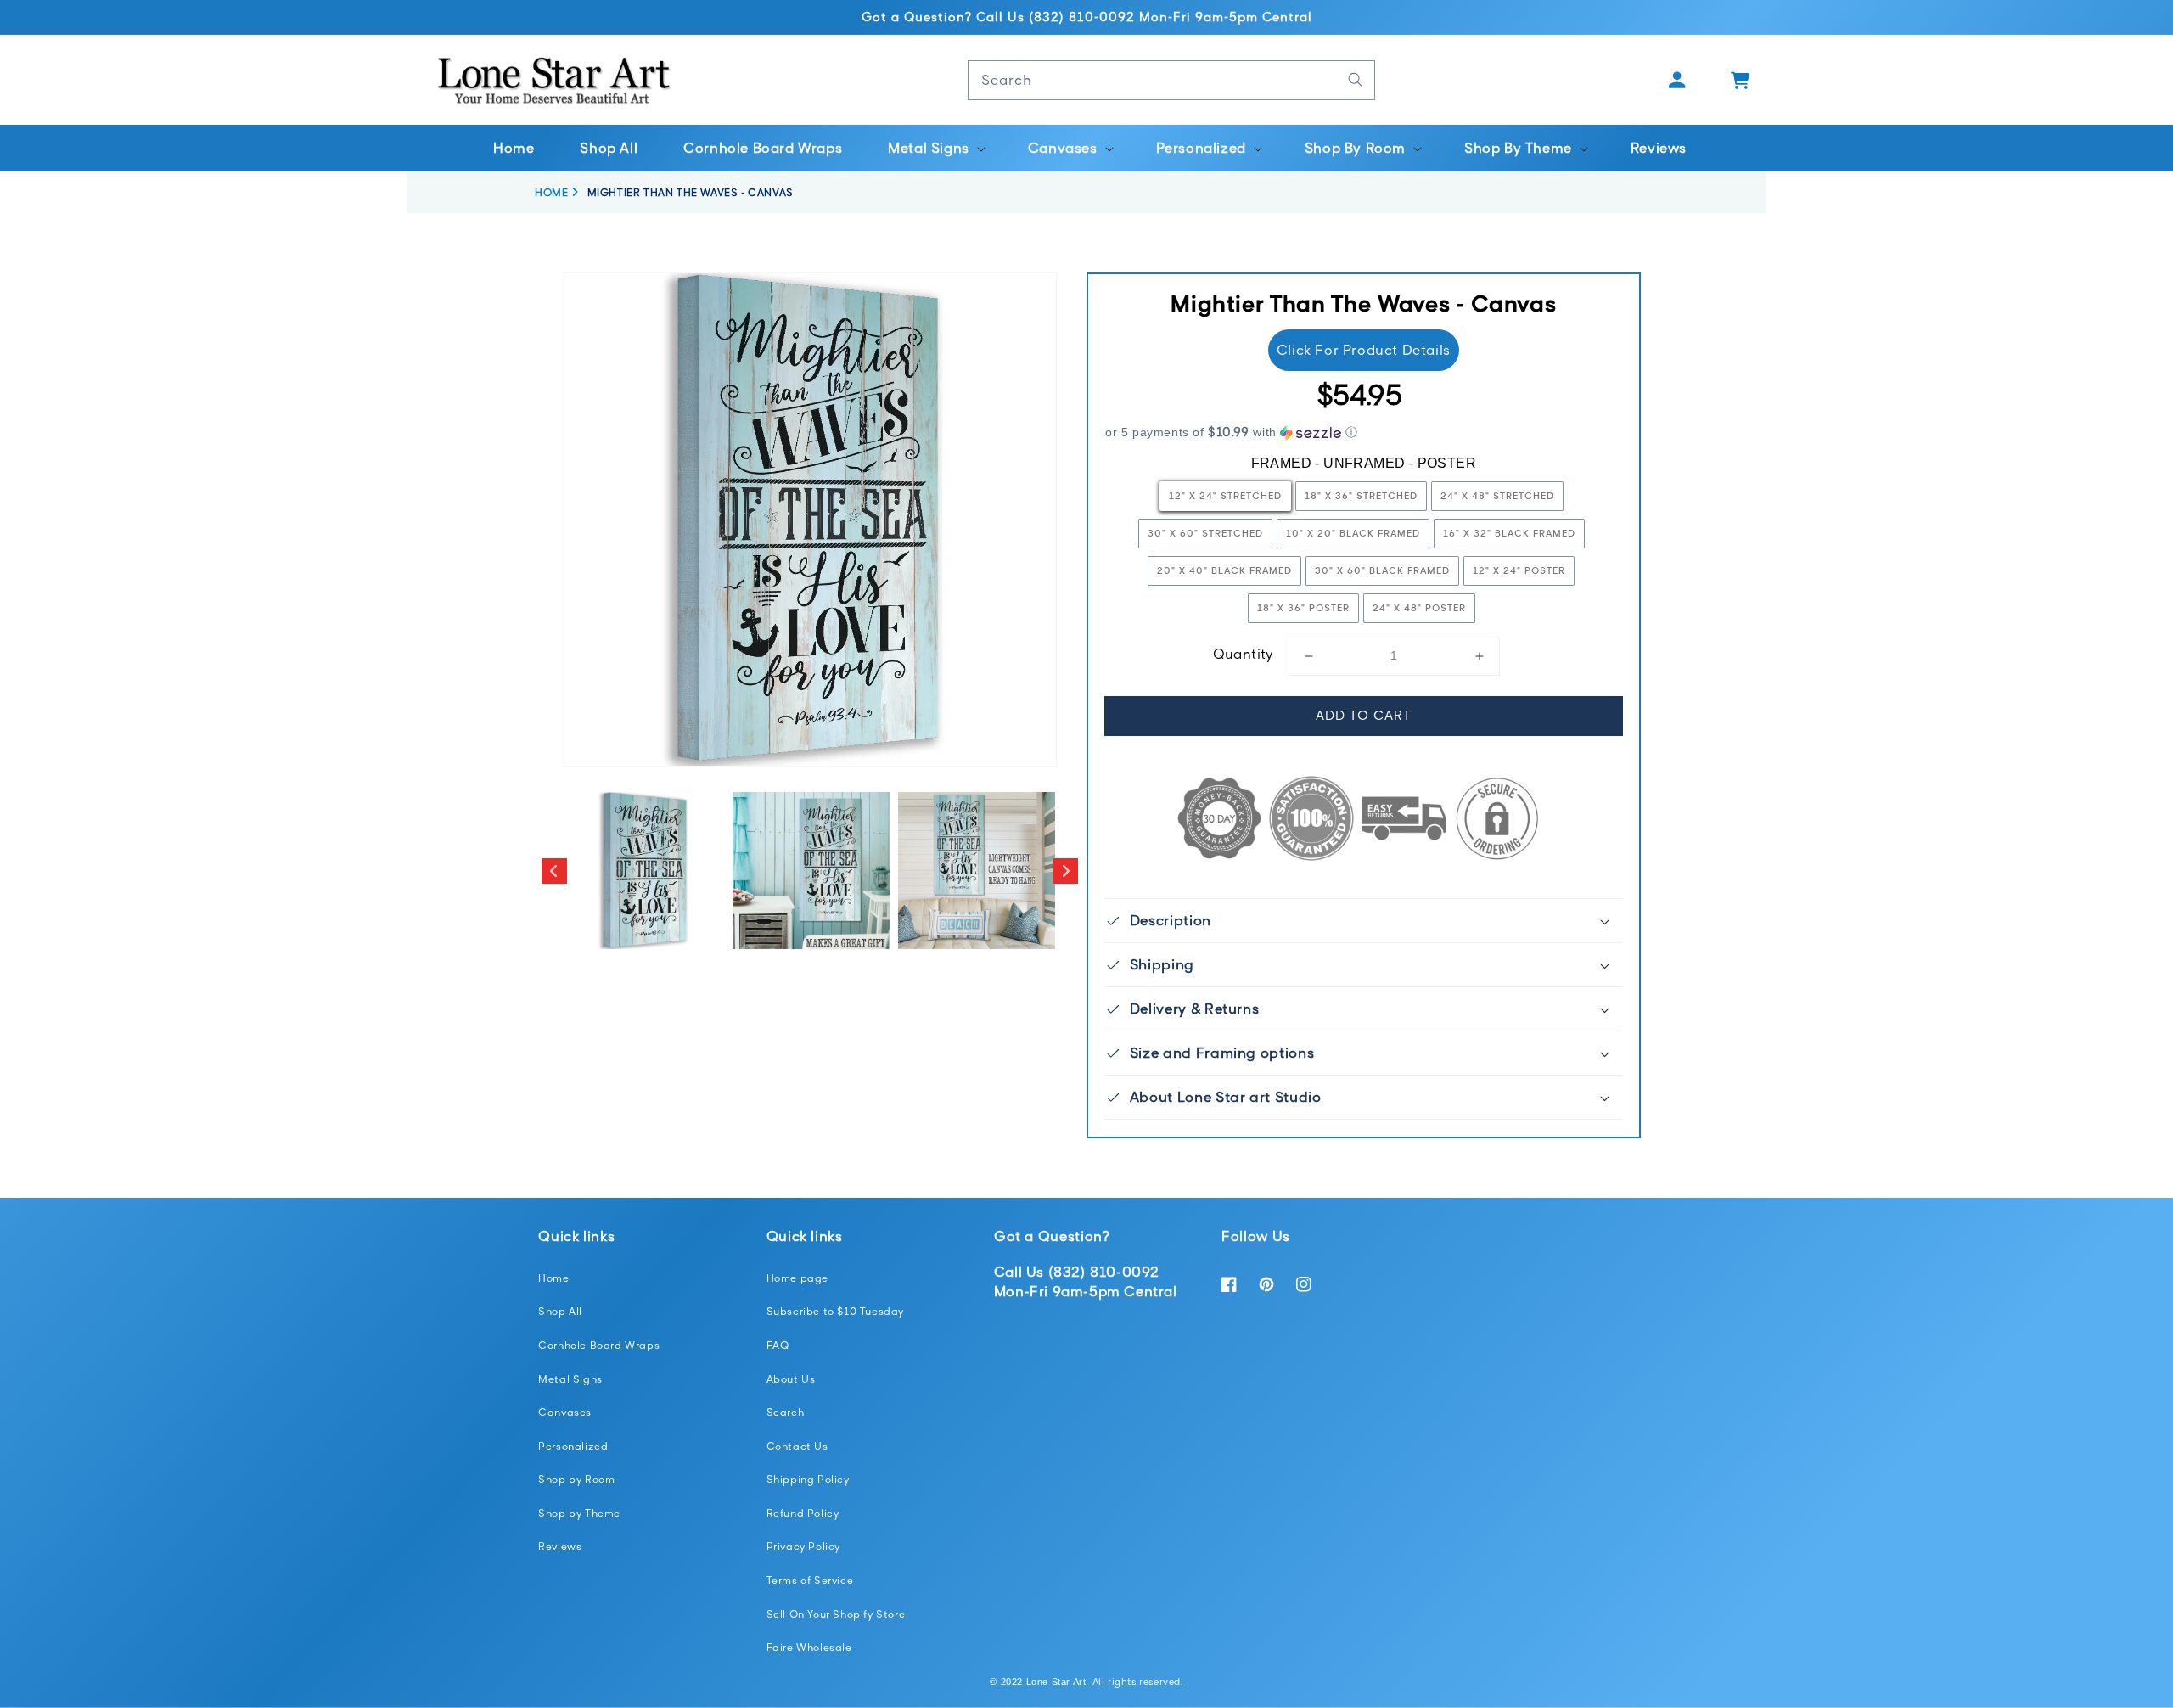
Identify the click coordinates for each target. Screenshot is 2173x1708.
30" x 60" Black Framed (1382, 570)
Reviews (560, 1546)
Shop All (560, 1311)
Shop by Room (576, 1479)
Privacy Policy (803, 1546)
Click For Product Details (1364, 350)
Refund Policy (803, 1513)
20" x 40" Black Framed (1224, 570)
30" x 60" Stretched (1205, 533)
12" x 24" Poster (1519, 570)
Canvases (565, 1412)
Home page (797, 1278)
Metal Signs (570, 1379)
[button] (935, 148)
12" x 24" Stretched (1225, 495)
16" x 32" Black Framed (1509, 533)
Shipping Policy (808, 1479)
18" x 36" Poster (1303, 607)
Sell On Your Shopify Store (836, 1614)
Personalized (573, 1446)
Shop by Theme (579, 1513)
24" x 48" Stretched (1497, 495)
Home (553, 1278)
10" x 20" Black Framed (1353, 533)
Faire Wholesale (809, 1647)
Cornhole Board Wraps (599, 1345)
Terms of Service (810, 1580)
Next (1065, 871)
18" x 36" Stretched (1361, 495)
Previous (554, 871)
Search (786, 1412)
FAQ (778, 1345)
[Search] (1356, 80)
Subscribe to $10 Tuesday (835, 1311)
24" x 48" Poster (1419, 607)
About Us (791, 1379)
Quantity (1244, 654)
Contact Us (797, 1446)
